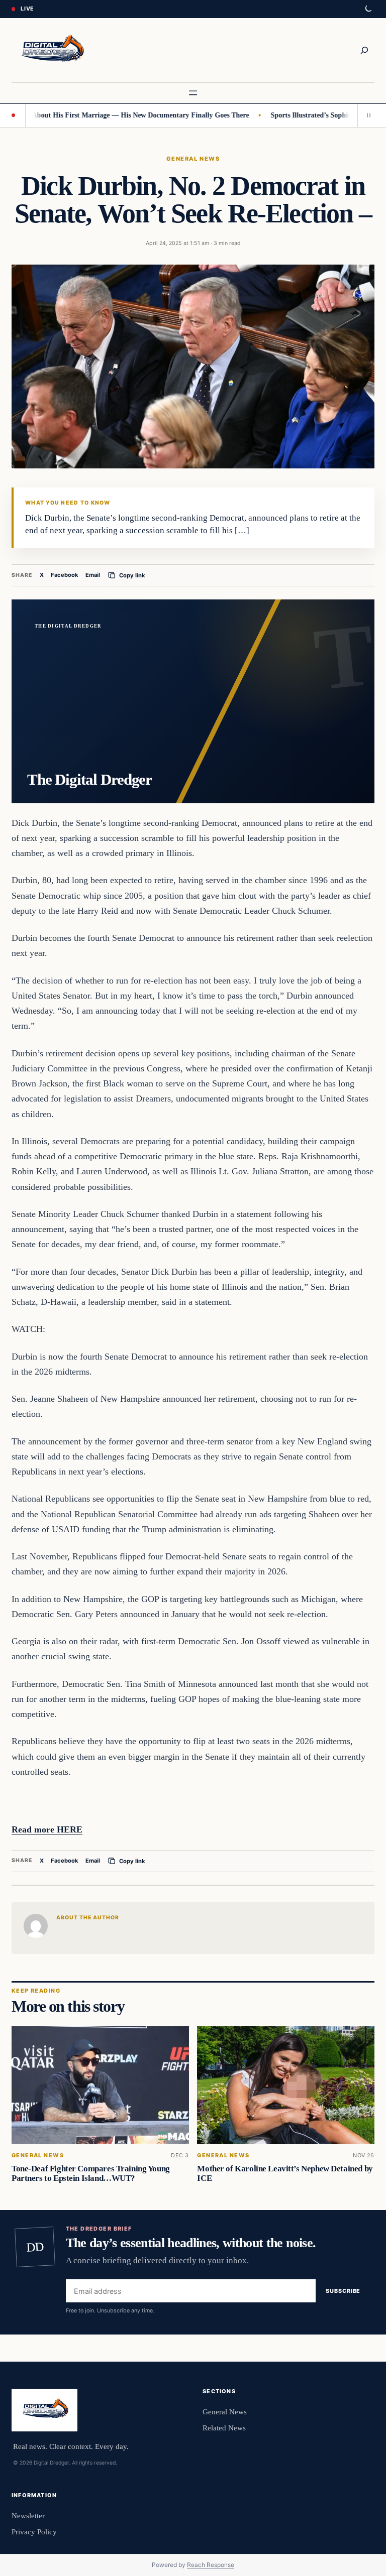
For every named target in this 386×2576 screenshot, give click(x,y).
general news (193, 159)
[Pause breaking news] (366, 115)
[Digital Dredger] (52, 50)
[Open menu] (193, 93)
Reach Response (211, 2565)
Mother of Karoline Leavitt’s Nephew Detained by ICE (285, 2173)
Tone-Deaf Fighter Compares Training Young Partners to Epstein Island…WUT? (91, 2173)
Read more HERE (47, 1829)
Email (93, 575)
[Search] (364, 50)
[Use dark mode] (368, 9)
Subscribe (343, 2291)
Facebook (65, 575)
